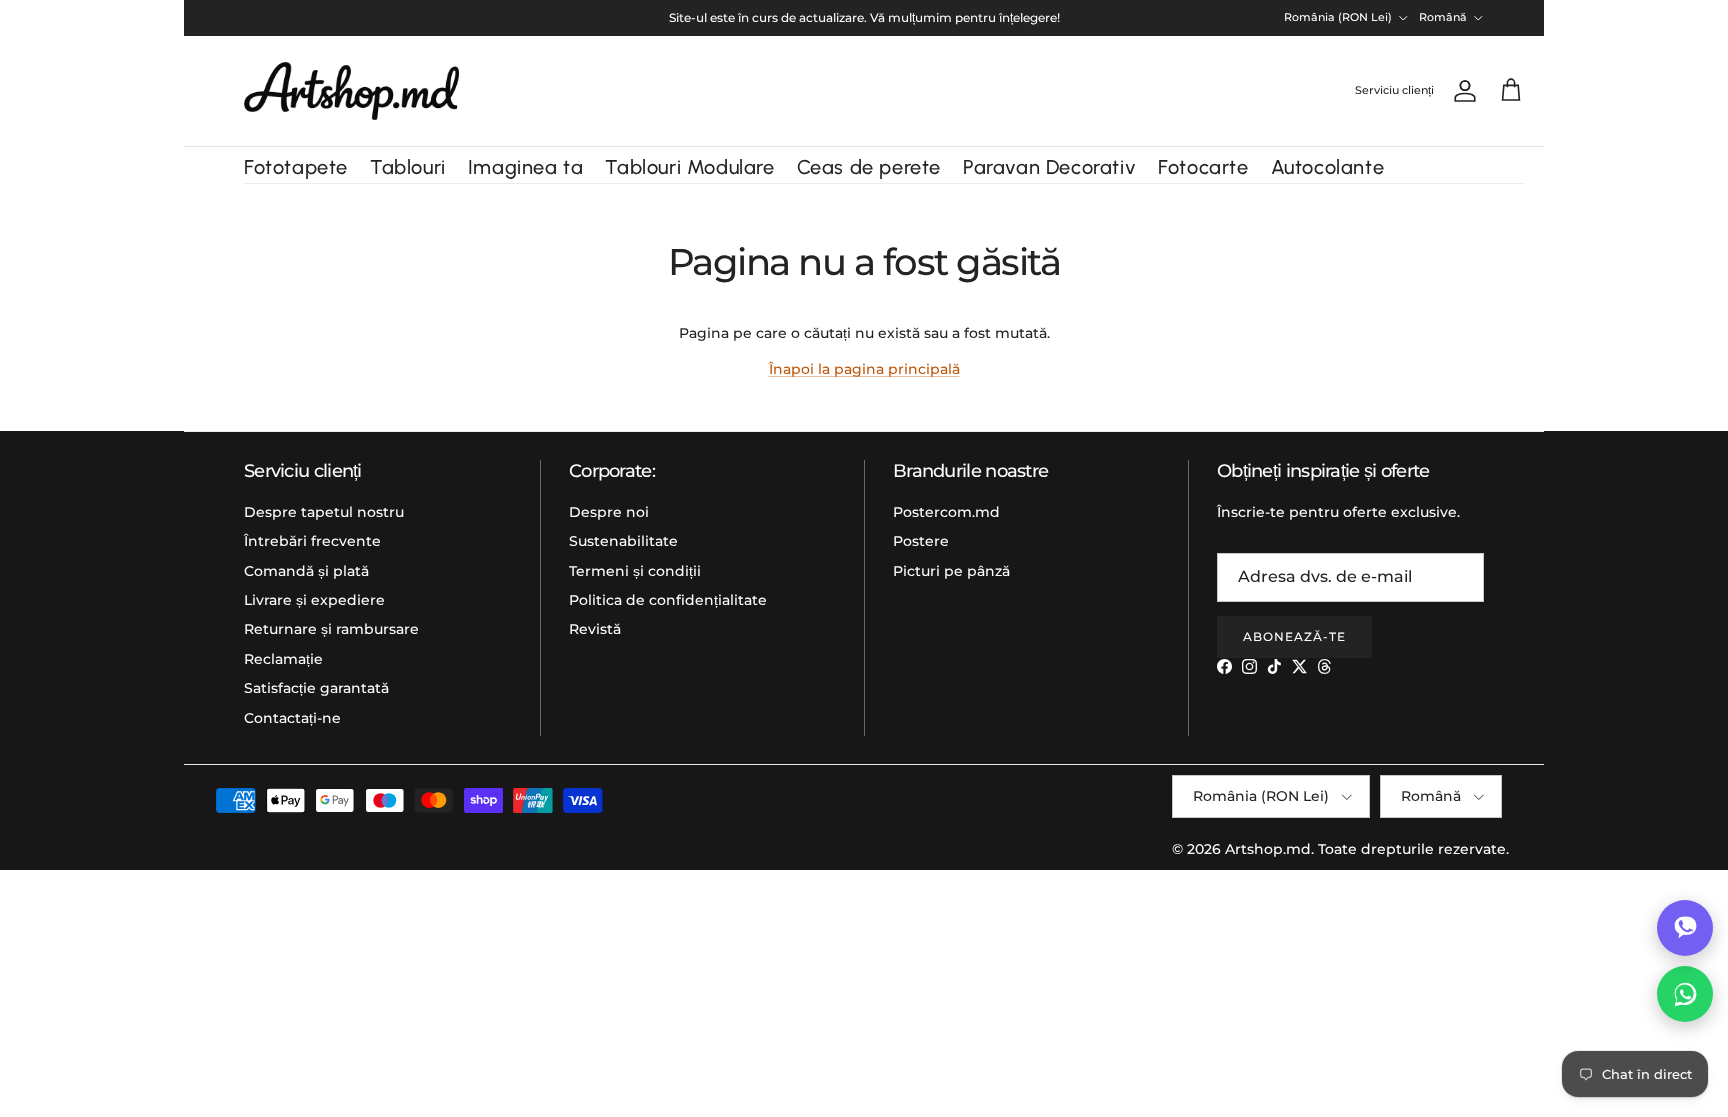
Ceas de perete (869, 167)
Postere (921, 541)
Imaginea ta (526, 167)
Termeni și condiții (635, 571)
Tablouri (408, 167)
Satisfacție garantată (316, 688)
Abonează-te (1294, 636)
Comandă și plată (306, 571)
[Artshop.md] (351, 91)
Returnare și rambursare (331, 629)
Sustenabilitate (623, 541)
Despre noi (609, 512)
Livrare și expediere (314, 600)
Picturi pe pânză (951, 571)
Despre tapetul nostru (324, 512)
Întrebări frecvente (312, 541)
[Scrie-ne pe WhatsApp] (1685, 994)
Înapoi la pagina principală (864, 369)
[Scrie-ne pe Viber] (1685, 928)
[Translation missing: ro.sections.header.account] (1461, 91)
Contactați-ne (292, 718)
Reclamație (283, 659)
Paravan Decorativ (1049, 167)
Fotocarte (1203, 167)
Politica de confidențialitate (668, 600)
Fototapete (296, 167)
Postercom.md (946, 512)
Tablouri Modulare (689, 167)
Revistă (595, 629)
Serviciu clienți (1394, 90)
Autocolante (1328, 167)
